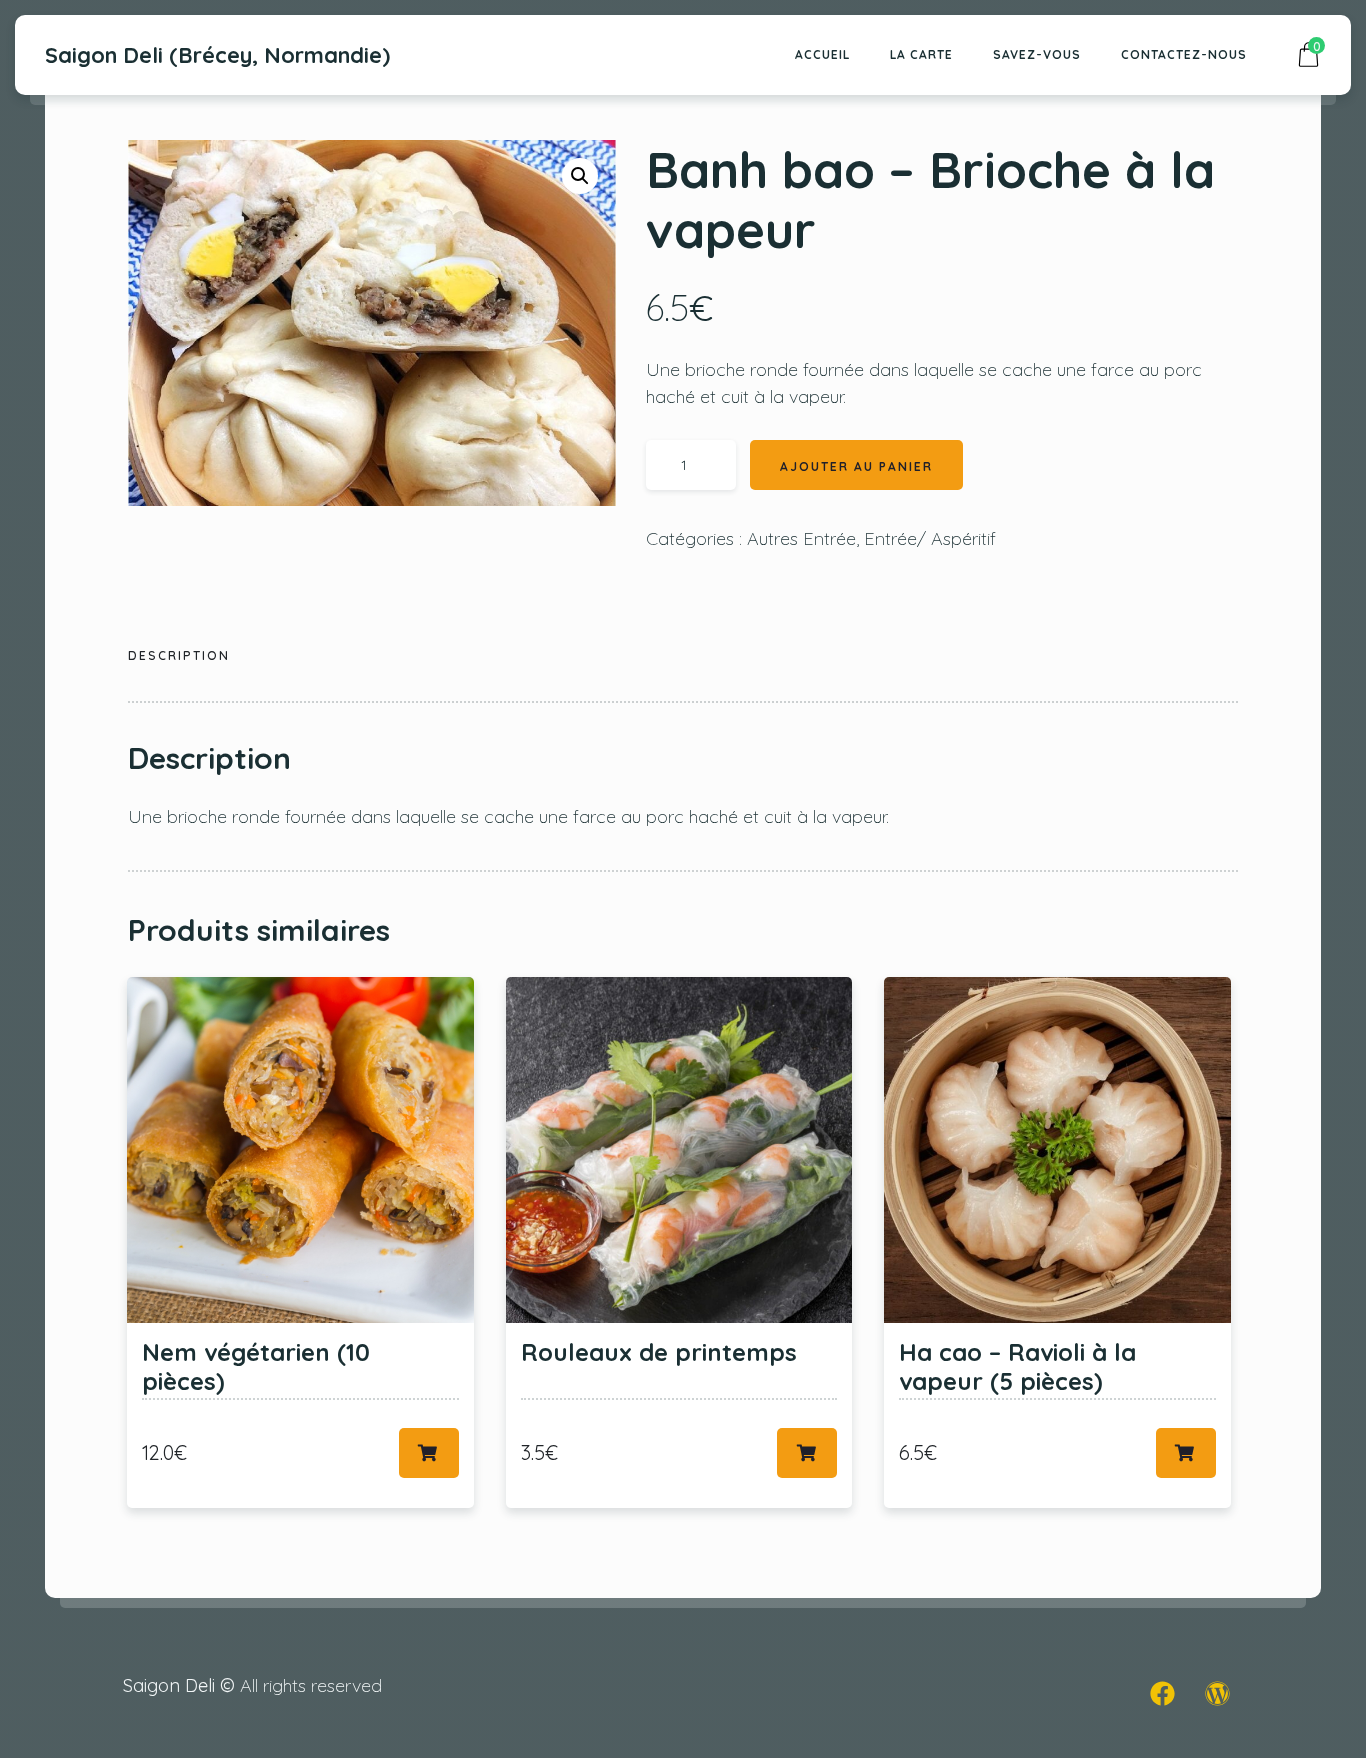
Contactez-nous (1184, 54)
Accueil (822, 54)
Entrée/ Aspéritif (930, 538)
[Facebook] (1163, 1693)
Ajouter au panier (856, 466)
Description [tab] (179, 655)
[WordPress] (1218, 1693)
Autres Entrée (801, 538)
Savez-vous (1037, 54)
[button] (580, 176)
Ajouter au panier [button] (429, 1453)
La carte (921, 54)
